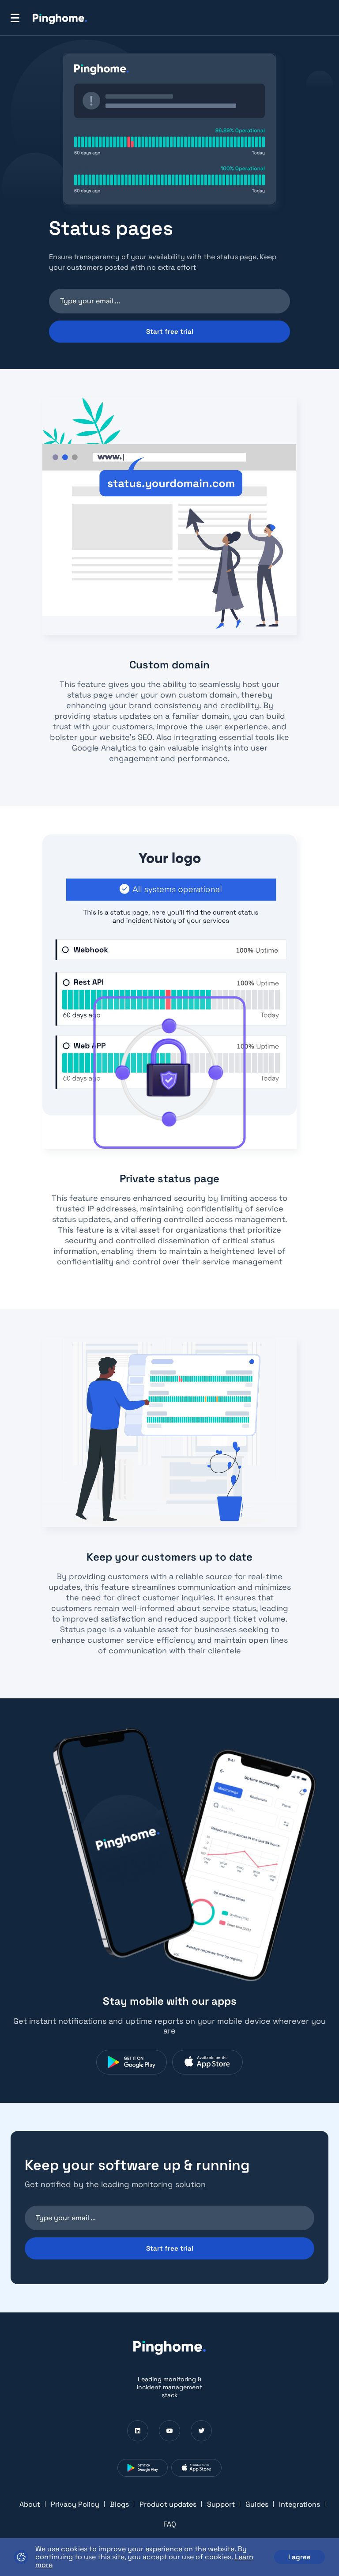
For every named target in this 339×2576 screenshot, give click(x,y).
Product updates (168, 2504)
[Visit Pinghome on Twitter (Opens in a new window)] (201, 2431)
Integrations (299, 2504)
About (30, 2504)
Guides (257, 2504)
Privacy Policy (75, 2504)
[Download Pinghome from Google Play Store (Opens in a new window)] (132, 2062)
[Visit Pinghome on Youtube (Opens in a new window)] (169, 2431)
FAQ (170, 2524)
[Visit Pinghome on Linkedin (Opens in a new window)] (138, 2431)
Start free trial (170, 331)
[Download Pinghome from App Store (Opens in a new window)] (207, 2062)
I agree (299, 2557)
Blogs (119, 2504)
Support (221, 2504)
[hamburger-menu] (15, 18)
